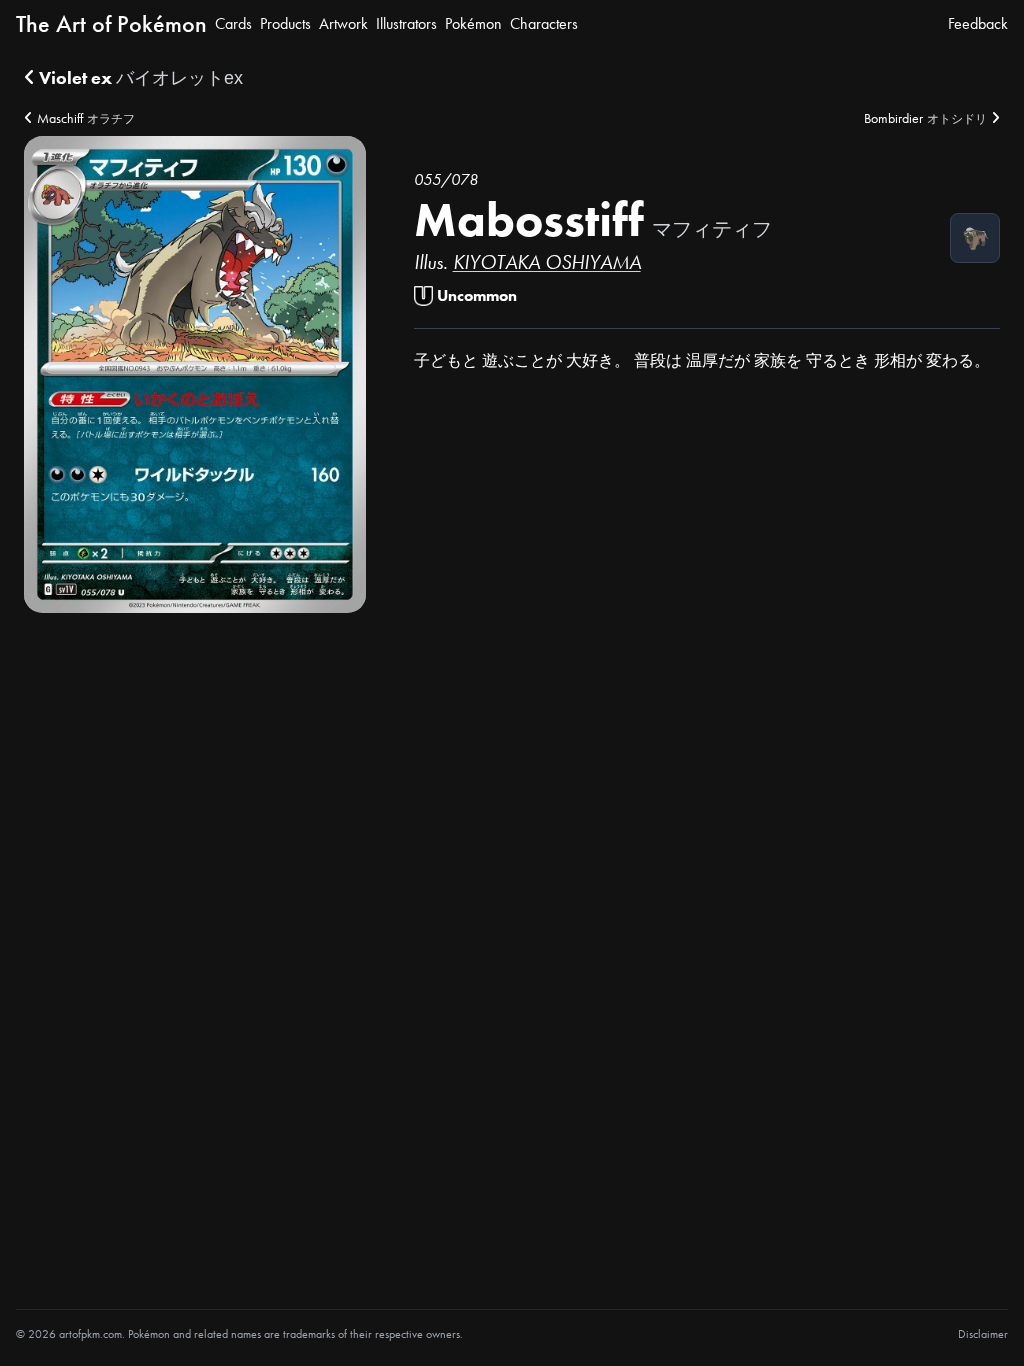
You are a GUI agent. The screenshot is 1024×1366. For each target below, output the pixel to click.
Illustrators (406, 23)
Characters (544, 23)
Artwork (343, 23)
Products (285, 23)
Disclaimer (983, 1334)
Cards (233, 23)
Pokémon (473, 23)
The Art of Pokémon (111, 23)
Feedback (978, 23)
